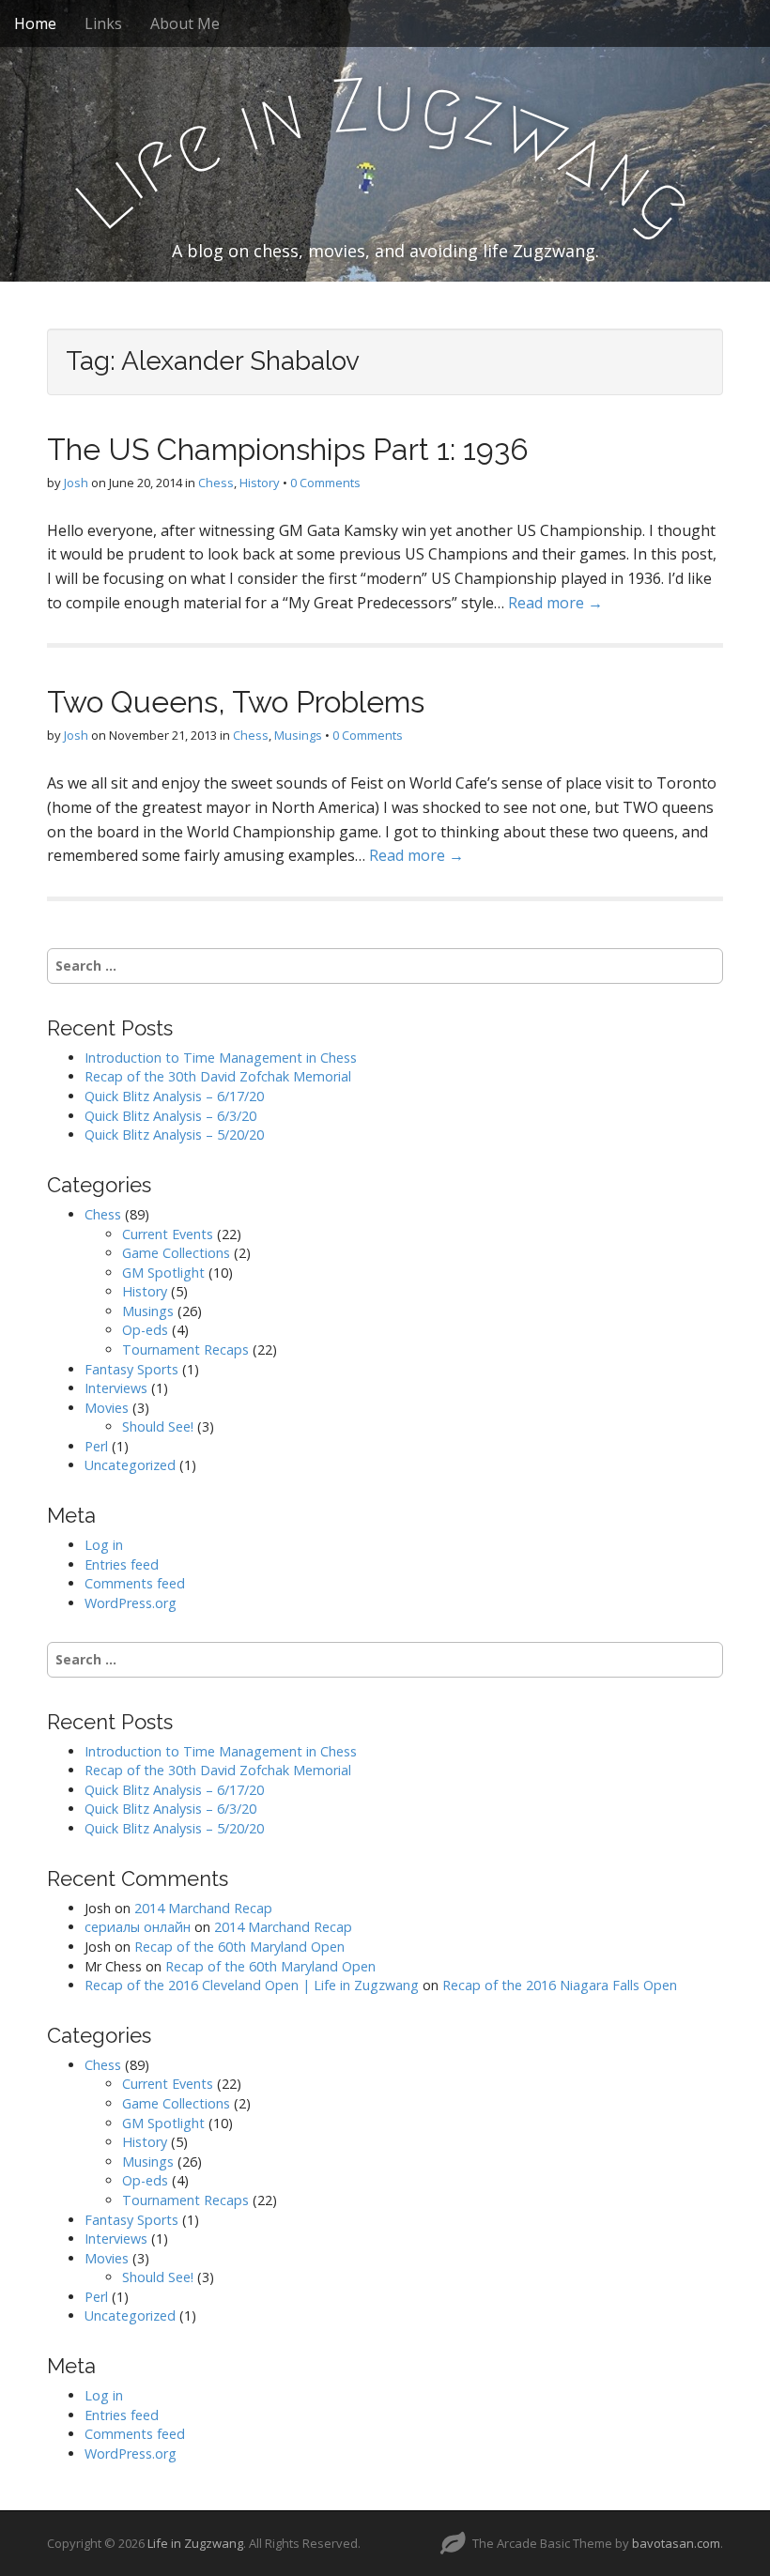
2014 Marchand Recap (203, 1908)
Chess (216, 483)
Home (35, 23)
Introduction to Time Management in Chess (221, 1058)
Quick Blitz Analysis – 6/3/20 (170, 1116)
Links (103, 23)
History (260, 483)
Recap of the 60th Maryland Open (239, 1947)
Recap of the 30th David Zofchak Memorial (218, 1076)
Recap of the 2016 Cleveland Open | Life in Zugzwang (252, 1985)
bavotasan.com (676, 2543)
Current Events (168, 1234)
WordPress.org (131, 1603)
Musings (298, 735)
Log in (104, 1545)
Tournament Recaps (185, 1349)
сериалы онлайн (138, 1927)
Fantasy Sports (131, 1369)
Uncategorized (130, 1465)
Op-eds (145, 1330)
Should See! (158, 1426)
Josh (76, 483)
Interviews (116, 1388)
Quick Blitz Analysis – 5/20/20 (174, 1135)
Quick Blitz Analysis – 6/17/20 (174, 1096)
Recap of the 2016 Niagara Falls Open (560, 1985)
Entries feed (122, 1564)
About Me (185, 23)
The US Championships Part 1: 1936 (288, 449)
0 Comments (325, 483)
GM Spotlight (163, 1273)
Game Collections (176, 1253)
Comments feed (135, 1583)
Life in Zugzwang (195, 2543)
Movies (107, 1408)
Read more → (555, 603)
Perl (96, 1446)
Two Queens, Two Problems (236, 702)
